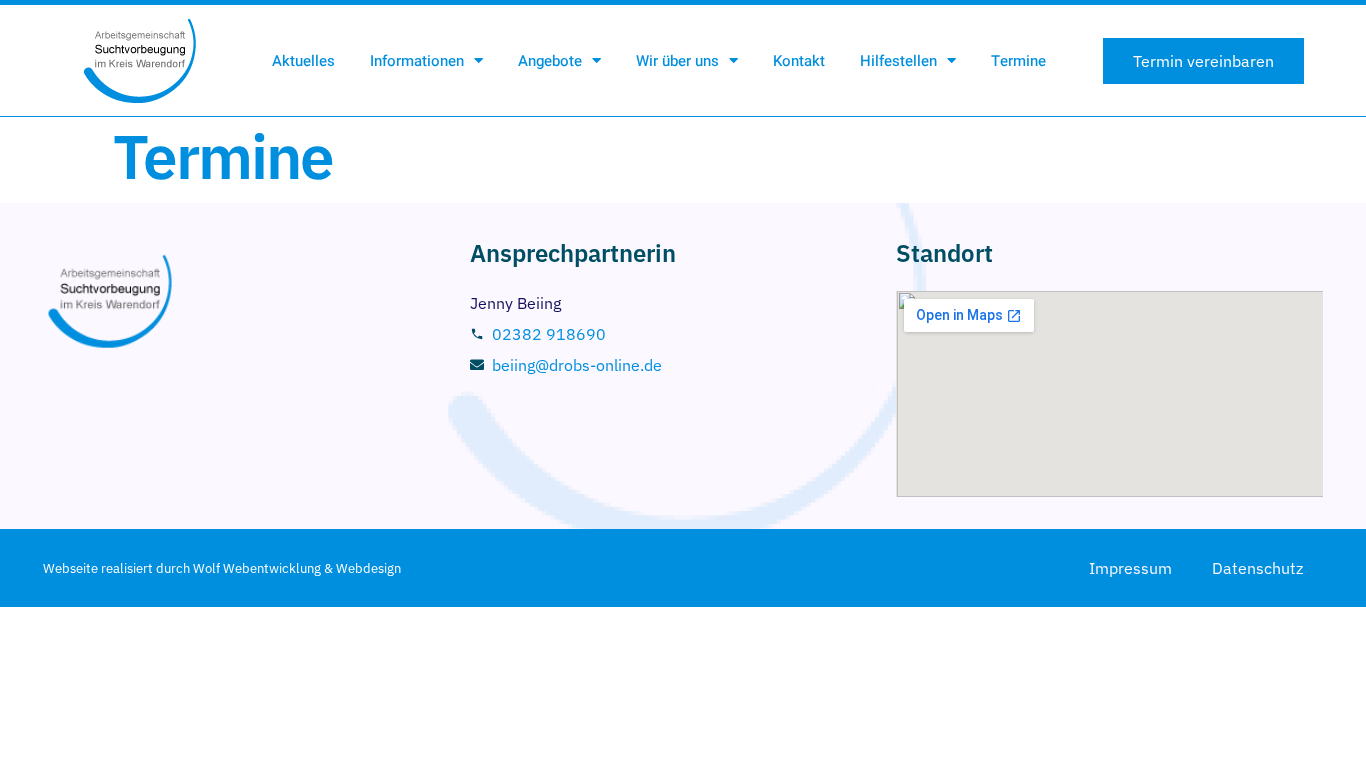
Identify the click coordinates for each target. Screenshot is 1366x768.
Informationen (417, 61)
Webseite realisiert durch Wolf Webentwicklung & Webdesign (222, 568)
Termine (1018, 61)
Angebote (550, 61)
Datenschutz (1257, 568)
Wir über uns (677, 61)
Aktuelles (303, 61)
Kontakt (799, 61)
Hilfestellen (898, 61)
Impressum (1130, 568)
